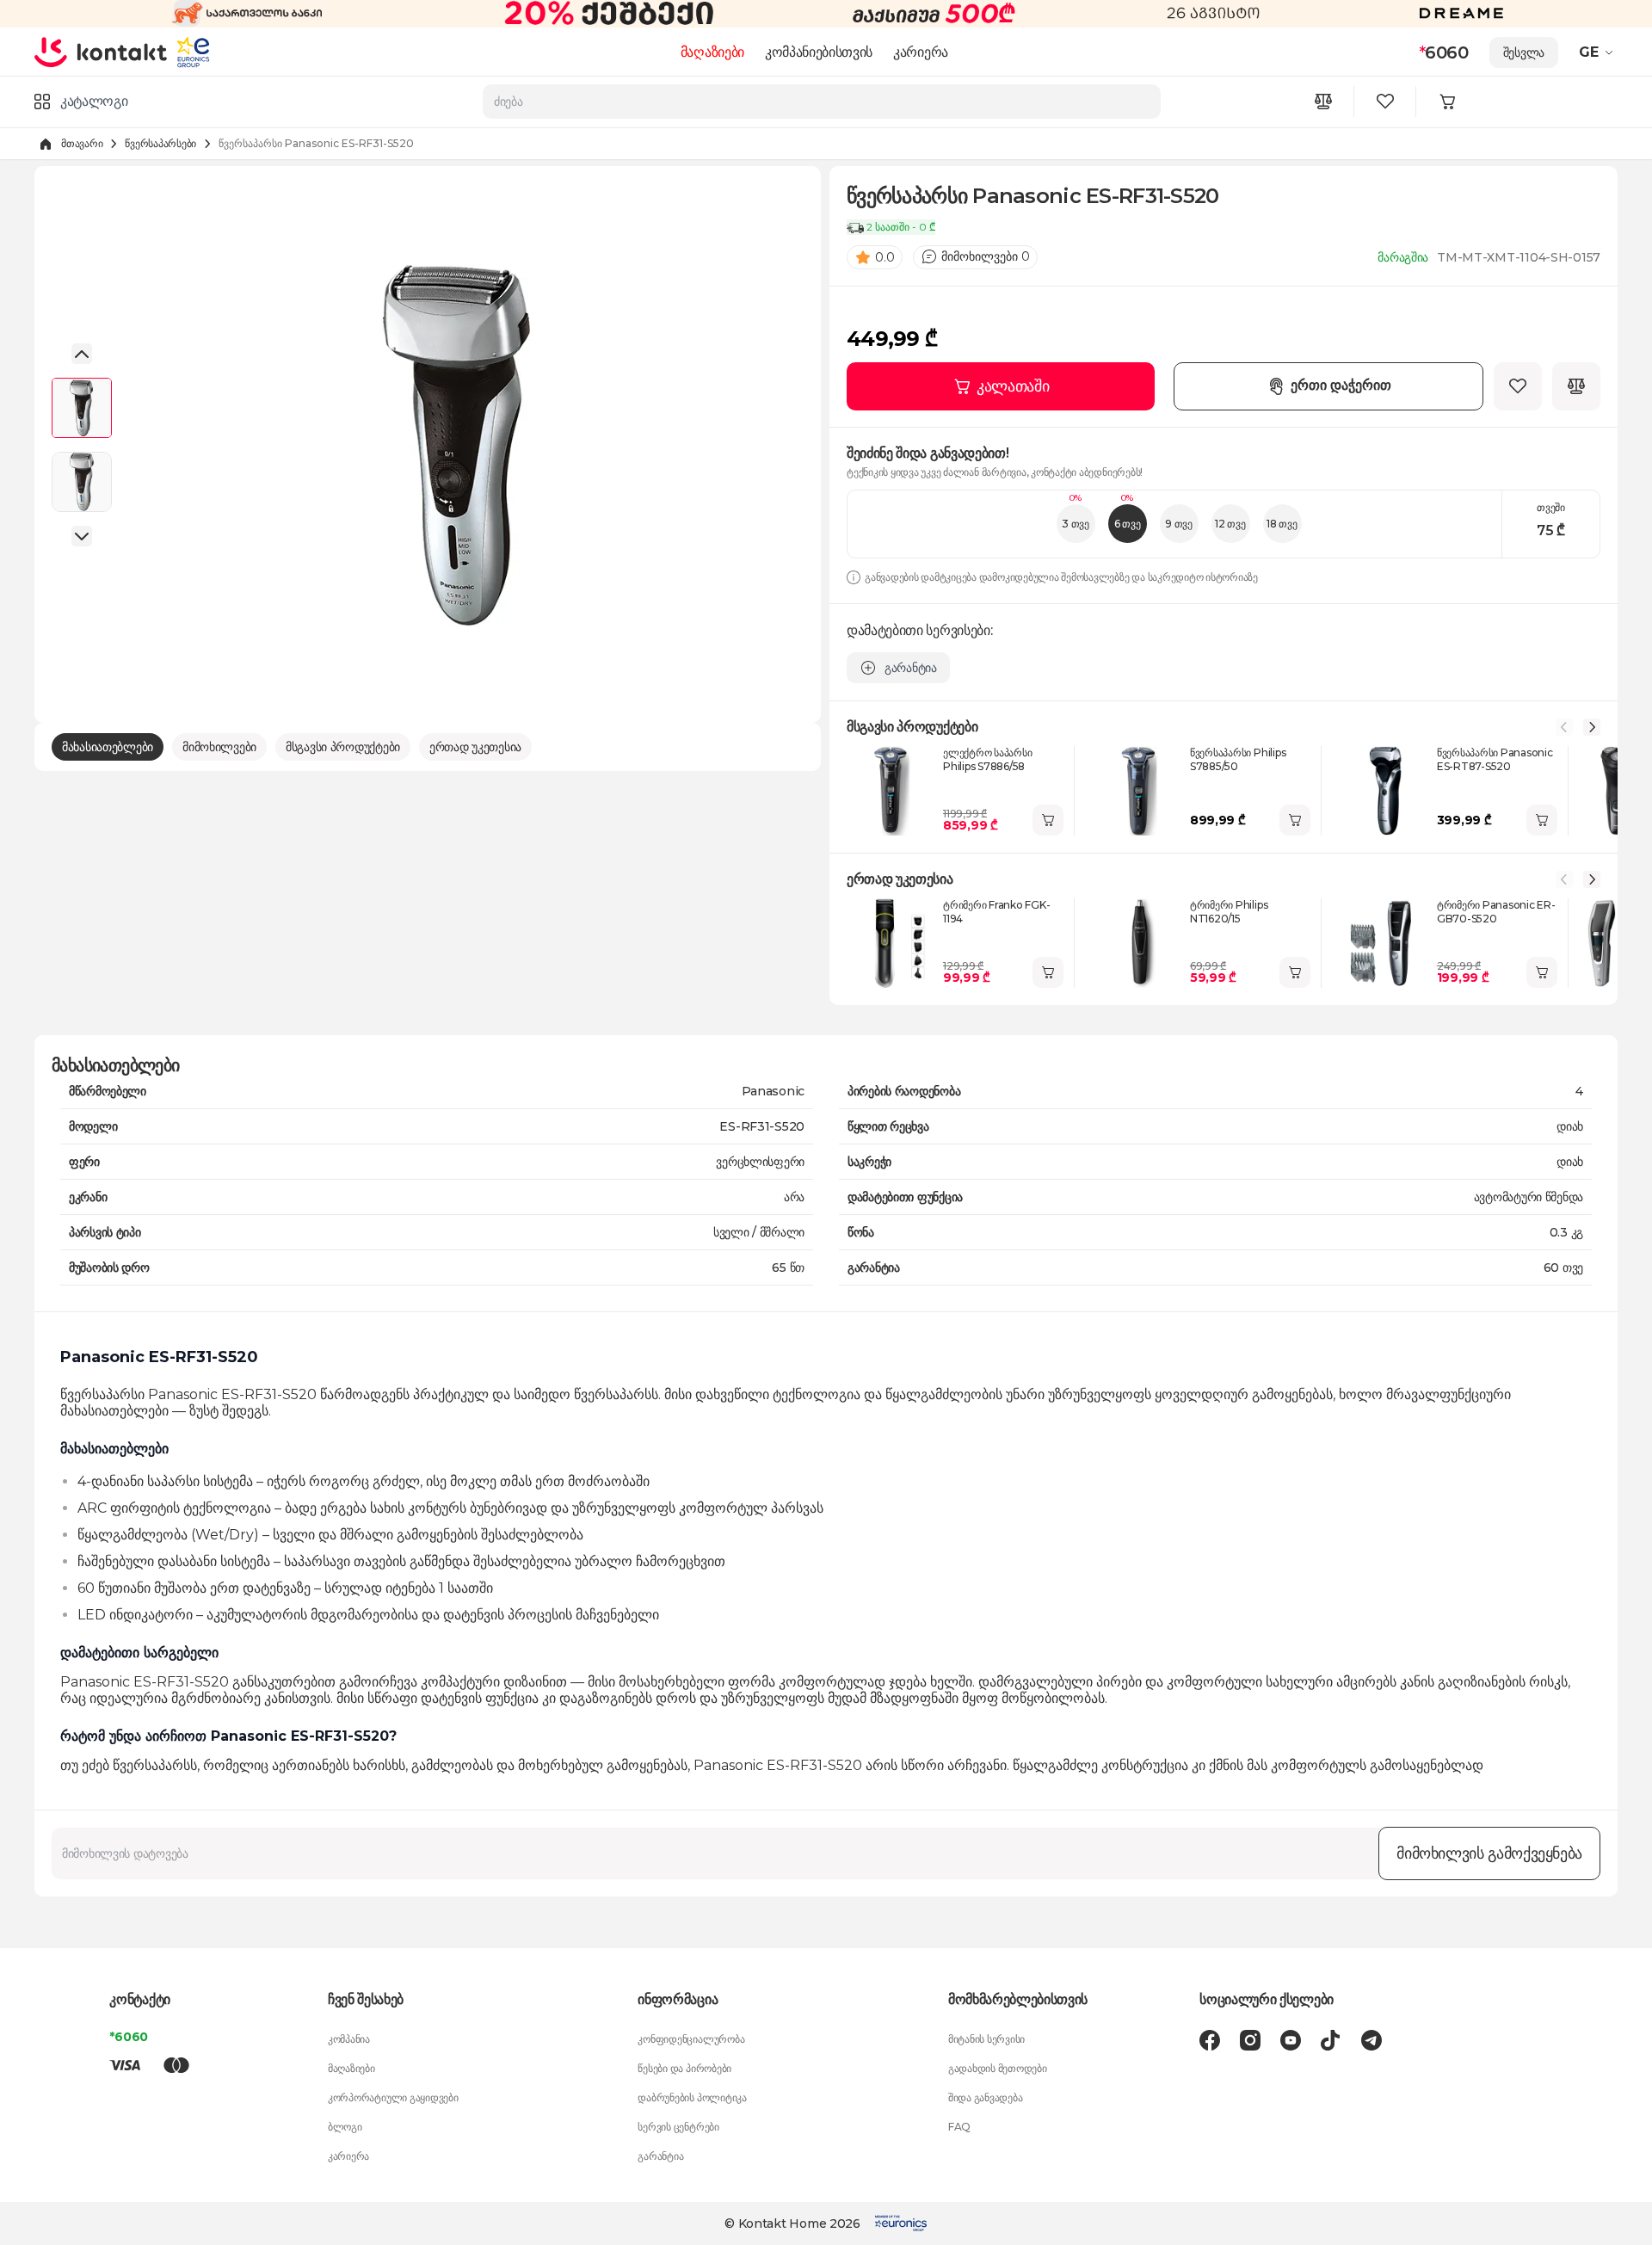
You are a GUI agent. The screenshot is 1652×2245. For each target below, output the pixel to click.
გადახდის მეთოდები (998, 2068)
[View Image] (82, 408)
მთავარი (82, 143)
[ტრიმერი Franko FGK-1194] (891, 943)
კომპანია (349, 2039)
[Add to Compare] (1576, 386)
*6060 (129, 2037)
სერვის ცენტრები (678, 2127)
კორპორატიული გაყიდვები (393, 2097)
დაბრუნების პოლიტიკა (692, 2097)
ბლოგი (345, 2127)
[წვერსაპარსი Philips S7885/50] (1138, 791)
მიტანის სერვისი (986, 2039)
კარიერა (921, 52)
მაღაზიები (712, 52)
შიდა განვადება (986, 2097)
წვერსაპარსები (160, 143)
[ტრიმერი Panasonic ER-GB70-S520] (1385, 943)
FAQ (959, 2127)
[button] (1598, 52)
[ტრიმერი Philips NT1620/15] (1138, 943)
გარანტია (660, 2156)
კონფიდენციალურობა (691, 2039)
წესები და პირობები (684, 2068)
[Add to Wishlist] (1518, 386)
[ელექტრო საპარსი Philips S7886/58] (891, 791)
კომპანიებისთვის (819, 52)
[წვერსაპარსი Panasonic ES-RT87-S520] (1385, 791)
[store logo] (101, 52)
